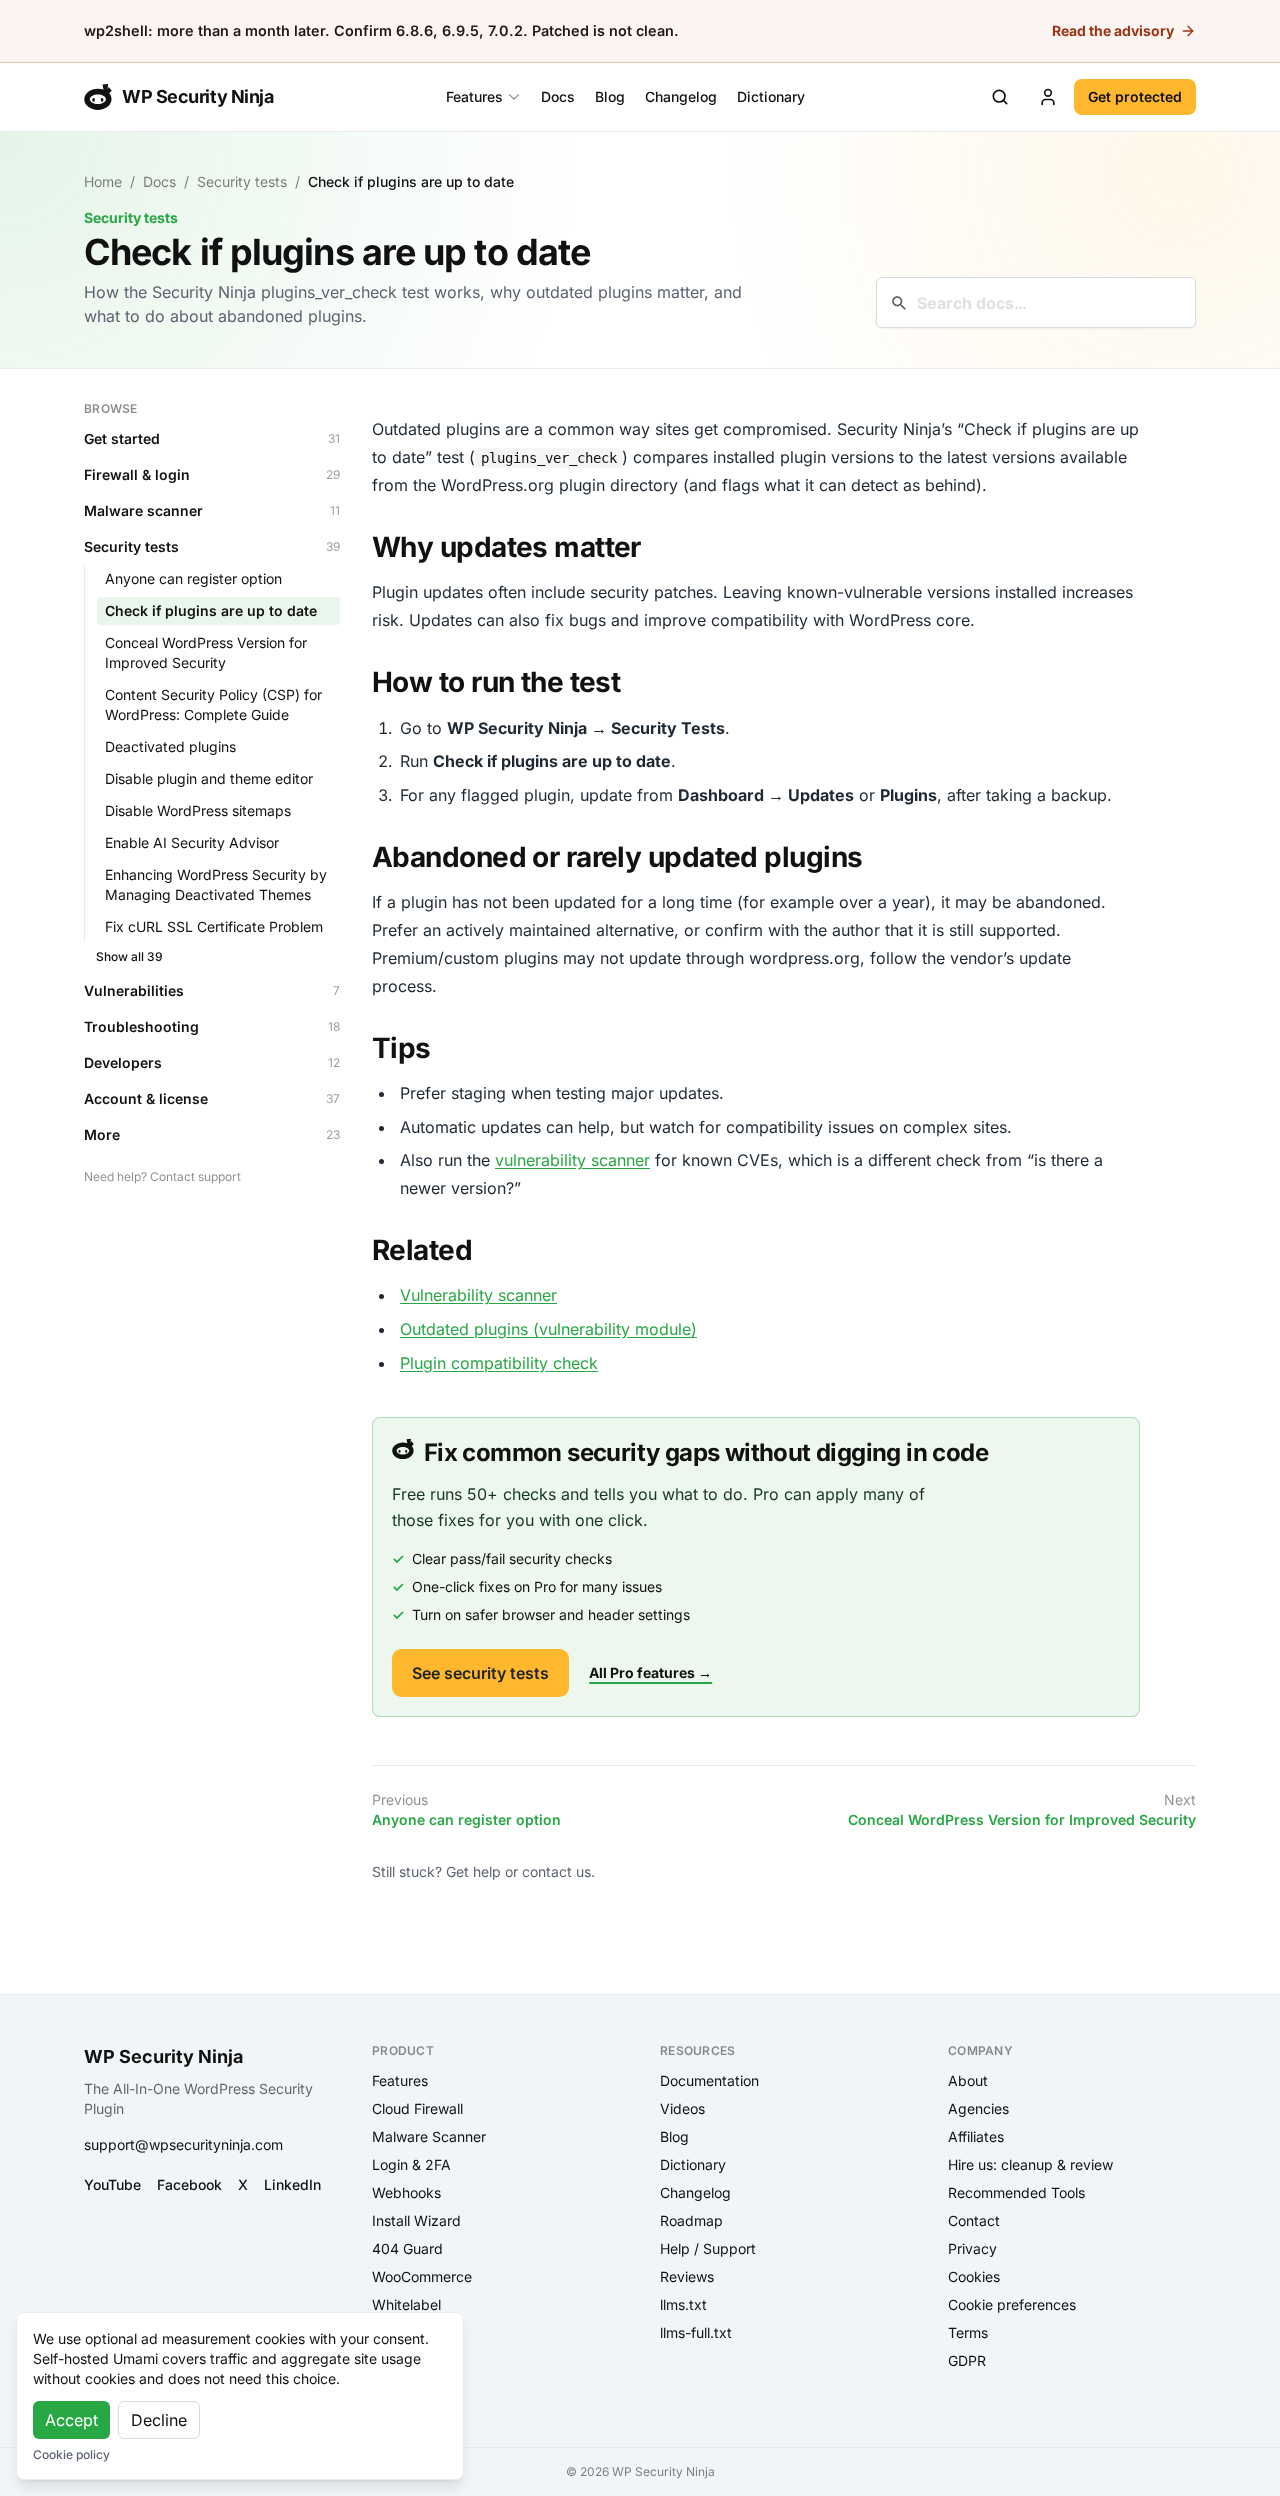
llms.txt (683, 2304)
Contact (974, 2220)
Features (474, 96)
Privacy (972, 2248)
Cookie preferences (1012, 2304)
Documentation (709, 2080)
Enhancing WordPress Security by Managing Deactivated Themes (216, 884)
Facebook (189, 2184)
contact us (556, 1871)
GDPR (967, 2360)
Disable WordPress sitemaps (198, 810)
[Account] (1048, 97)
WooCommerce (422, 2276)
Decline (159, 2420)
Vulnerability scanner (478, 1295)
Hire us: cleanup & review (1030, 2164)
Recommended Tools (1016, 2192)
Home (103, 181)
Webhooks (406, 2192)
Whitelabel (406, 2304)
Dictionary (771, 96)
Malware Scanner (429, 2136)
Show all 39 (129, 956)
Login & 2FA (411, 2164)
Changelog (681, 96)
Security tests (242, 181)
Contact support (195, 1176)
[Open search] (1000, 97)
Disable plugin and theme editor (209, 778)
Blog (610, 96)
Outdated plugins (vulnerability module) (548, 1329)
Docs (558, 96)
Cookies (974, 2276)
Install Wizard (416, 2220)
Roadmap (691, 2220)
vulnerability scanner (572, 1160)
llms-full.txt (696, 2332)
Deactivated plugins (170, 746)
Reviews (687, 2276)
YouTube (112, 2184)
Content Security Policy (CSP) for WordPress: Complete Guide (213, 704)
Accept (71, 2420)
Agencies (978, 2108)
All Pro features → (650, 1672)
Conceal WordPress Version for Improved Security (206, 652)
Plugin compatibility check (499, 1363)
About (968, 2080)
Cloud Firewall (417, 2108)
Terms (968, 2332)
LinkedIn (292, 2184)
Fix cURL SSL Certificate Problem (214, 926)
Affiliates (976, 2136)
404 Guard (407, 2248)
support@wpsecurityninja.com (183, 2144)
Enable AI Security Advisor (192, 842)
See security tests (480, 1673)
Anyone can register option (193, 578)
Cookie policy (71, 2454)
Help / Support (708, 2248)
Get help (473, 1871)
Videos (682, 2108)
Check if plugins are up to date (211, 610)
